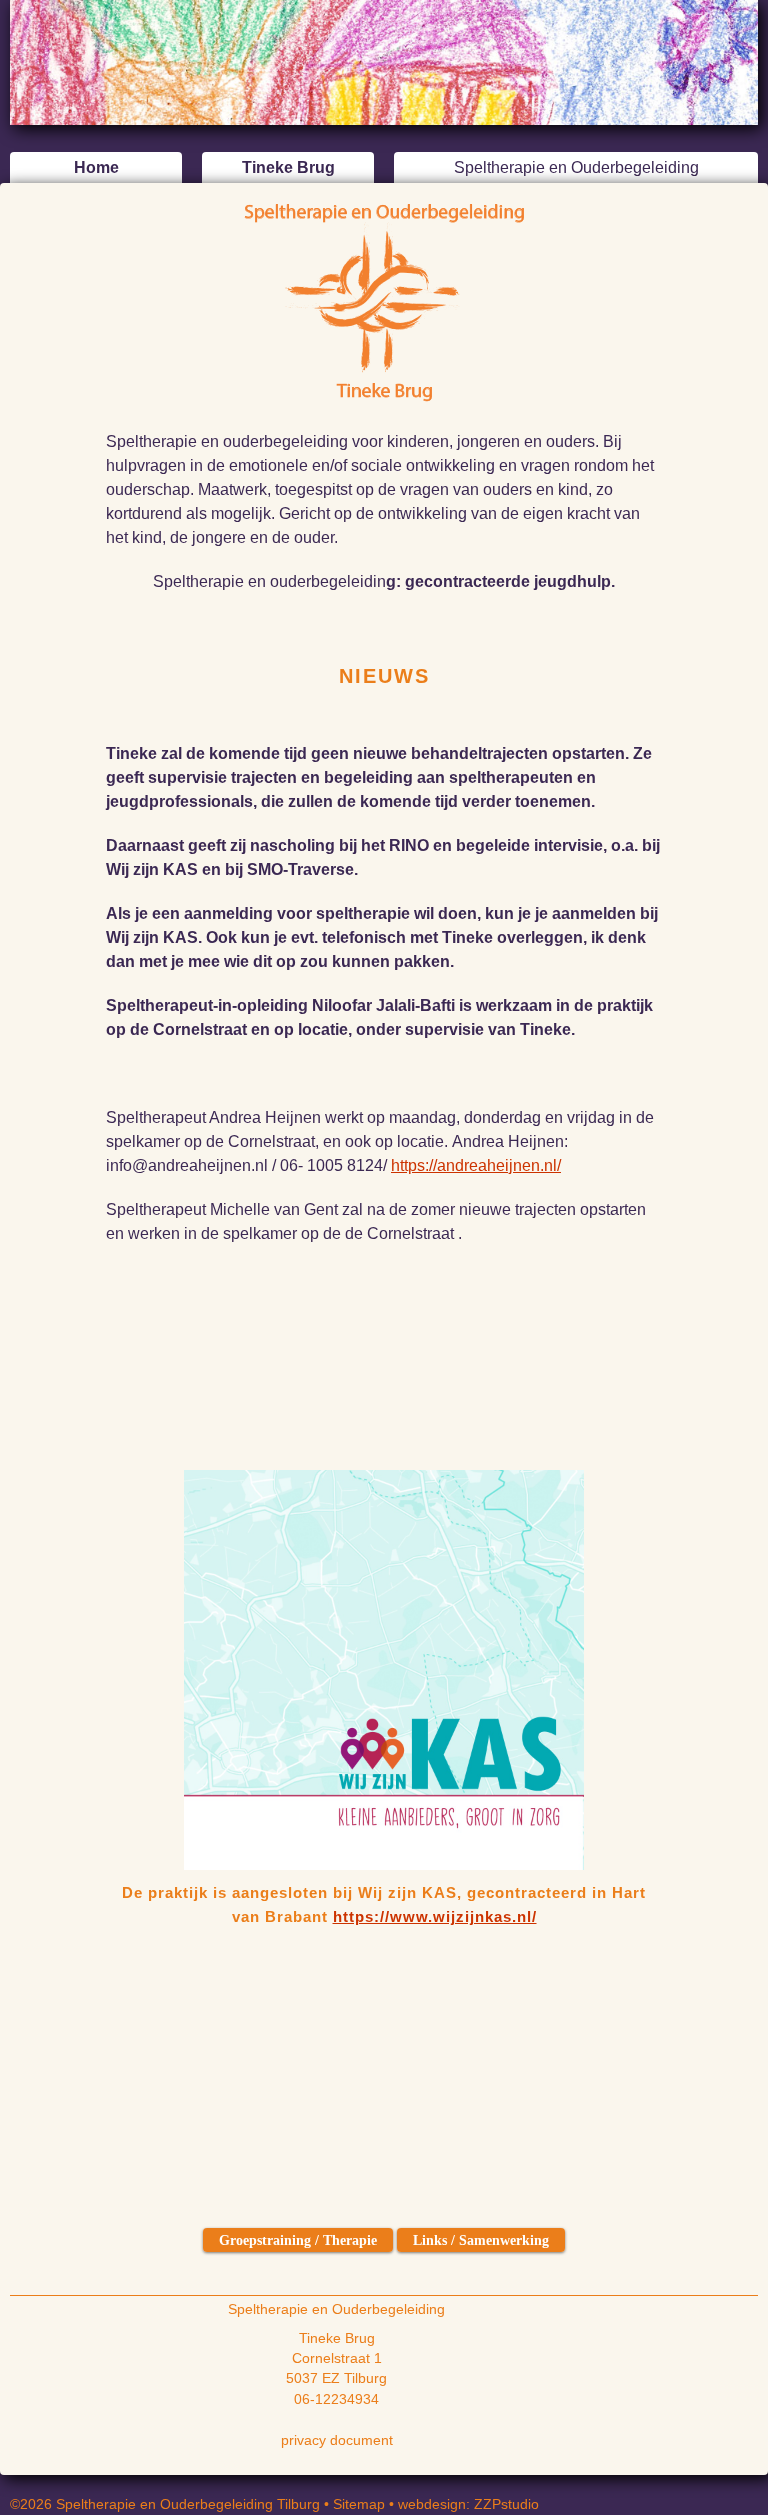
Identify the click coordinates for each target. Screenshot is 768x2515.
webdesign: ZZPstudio (468, 2504)
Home (96, 167)
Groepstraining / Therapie (298, 2240)
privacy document (337, 2440)
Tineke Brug (288, 167)
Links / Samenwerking (481, 2240)
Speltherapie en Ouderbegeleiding (576, 167)
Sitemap (359, 2504)
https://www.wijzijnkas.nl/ (435, 1916)
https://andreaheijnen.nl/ (476, 1165)
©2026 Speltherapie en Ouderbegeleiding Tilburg (165, 2504)
